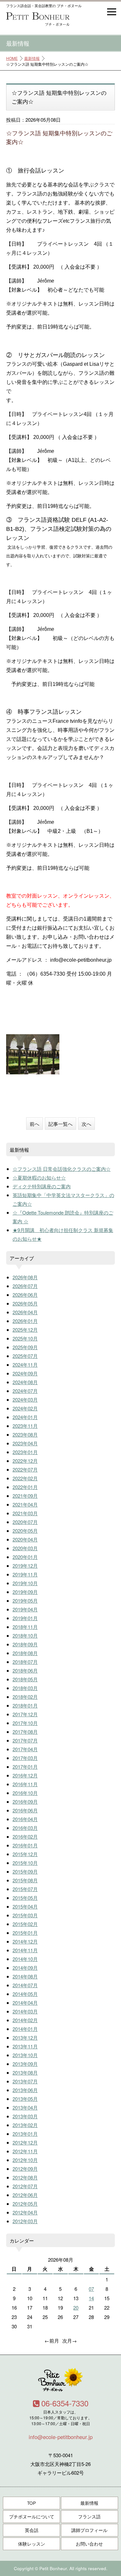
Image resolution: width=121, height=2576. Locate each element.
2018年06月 (25, 1670)
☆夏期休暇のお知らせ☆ (39, 1177)
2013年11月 (25, 2046)
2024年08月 (25, 1382)
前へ (35, 1124)
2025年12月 (25, 1330)
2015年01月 (25, 1933)
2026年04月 (25, 1312)
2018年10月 (25, 1635)
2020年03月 (25, 1548)
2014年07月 (25, 1985)
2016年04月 (25, 1819)
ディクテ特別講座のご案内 (42, 1186)
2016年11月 (25, 1784)
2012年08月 (25, 2177)
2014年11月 (25, 1950)
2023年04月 (25, 1443)
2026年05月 (25, 1303)
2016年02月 (25, 1837)
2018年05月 (25, 1679)
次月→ (70, 2341)
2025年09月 (25, 1347)
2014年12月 (25, 1941)
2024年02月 (25, 1408)
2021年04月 (25, 1504)
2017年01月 (25, 1767)
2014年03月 (25, 2011)
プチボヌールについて (32, 2517)
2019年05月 (25, 1601)
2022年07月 (25, 1469)
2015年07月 (25, 1889)
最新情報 (32, 58)
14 (91, 2298)
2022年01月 (25, 1487)
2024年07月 (25, 1391)
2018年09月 (25, 1644)
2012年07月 (25, 2186)
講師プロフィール (89, 2530)
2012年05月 (25, 2204)
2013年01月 (25, 2134)
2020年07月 (25, 1522)
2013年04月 (25, 2107)
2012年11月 (25, 2151)
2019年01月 (25, 1618)
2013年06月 (25, 2090)
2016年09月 (25, 1802)
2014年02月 (25, 2020)
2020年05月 (25, 1531)
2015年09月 (25, 1871)
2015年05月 (25, 1898)
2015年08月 (25, 1880)
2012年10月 (25, 2160)
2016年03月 (25, 1828)
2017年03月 (25, 1758)
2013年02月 (25, 2125)
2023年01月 (25, 1452)
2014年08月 (25, 1976)
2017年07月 (25, 1740)
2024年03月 (25, 1400)
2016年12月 (25, 1775)
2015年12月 (25, 1854)
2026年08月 (25, 1277)
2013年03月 (25, 2116)
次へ (86, 1124)
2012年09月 (25, 2169)
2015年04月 (25, 1906)
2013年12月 (25, 2038)
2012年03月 (25, 2221)
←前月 (52, 2341)
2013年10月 (25, 2055)
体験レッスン (32, 2544)
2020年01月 (25, 1557)
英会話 (32, 2530)
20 (76, 2307)
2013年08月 (25, 2072)
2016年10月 (25, 1793)
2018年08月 (25, 1653)
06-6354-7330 (65, 2403)
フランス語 (89, 2517)
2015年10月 (25, 1863)
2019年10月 (25, 1583)
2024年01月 (25, 1417)
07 (91, 2289)
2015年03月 (25, 1915)
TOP (31, 2503)
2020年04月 (25, 1539)
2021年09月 (25, 1496)
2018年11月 (25, 1627)
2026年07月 (25, 1286)
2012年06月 (25, 2195)
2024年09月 (25, 1373)
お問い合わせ (89, 2544)
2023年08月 (25, 1434)
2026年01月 (25, 1321)
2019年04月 (25, 1609)
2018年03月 (25, 1688)
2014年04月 (25, 2003)
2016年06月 (25, 1810)
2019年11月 (25, 1574)
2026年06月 (25, 1295)
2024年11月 (25, 1365)
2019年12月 (25, 1566)
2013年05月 (25, 2099)
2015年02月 (25, 1924)
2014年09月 (25, 1968)
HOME (12, 58)
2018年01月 (25, 1705)
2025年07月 (25, 1356)
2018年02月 (25, 1697)
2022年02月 (25, 1478)
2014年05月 (25, 1994)
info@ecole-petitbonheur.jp (61, 2437)
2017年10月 (25, 1723)
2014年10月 (25, 1959)
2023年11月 (25, 1426)
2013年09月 (25, 2064)
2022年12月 (25, 1461)
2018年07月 (25, 1662)
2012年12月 (25, 2142)
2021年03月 (25, 1513)
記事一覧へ (60, 1124)
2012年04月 (25, 2212)
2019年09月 (25, 1592)
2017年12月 (25, 1714)
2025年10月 (25, 1338)
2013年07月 (25, 2081)
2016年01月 (25, 1845)
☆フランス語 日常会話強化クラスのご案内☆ (62, 1169)
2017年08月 (25, 1732)
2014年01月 (25, 2029)
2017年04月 (25, 1749)
